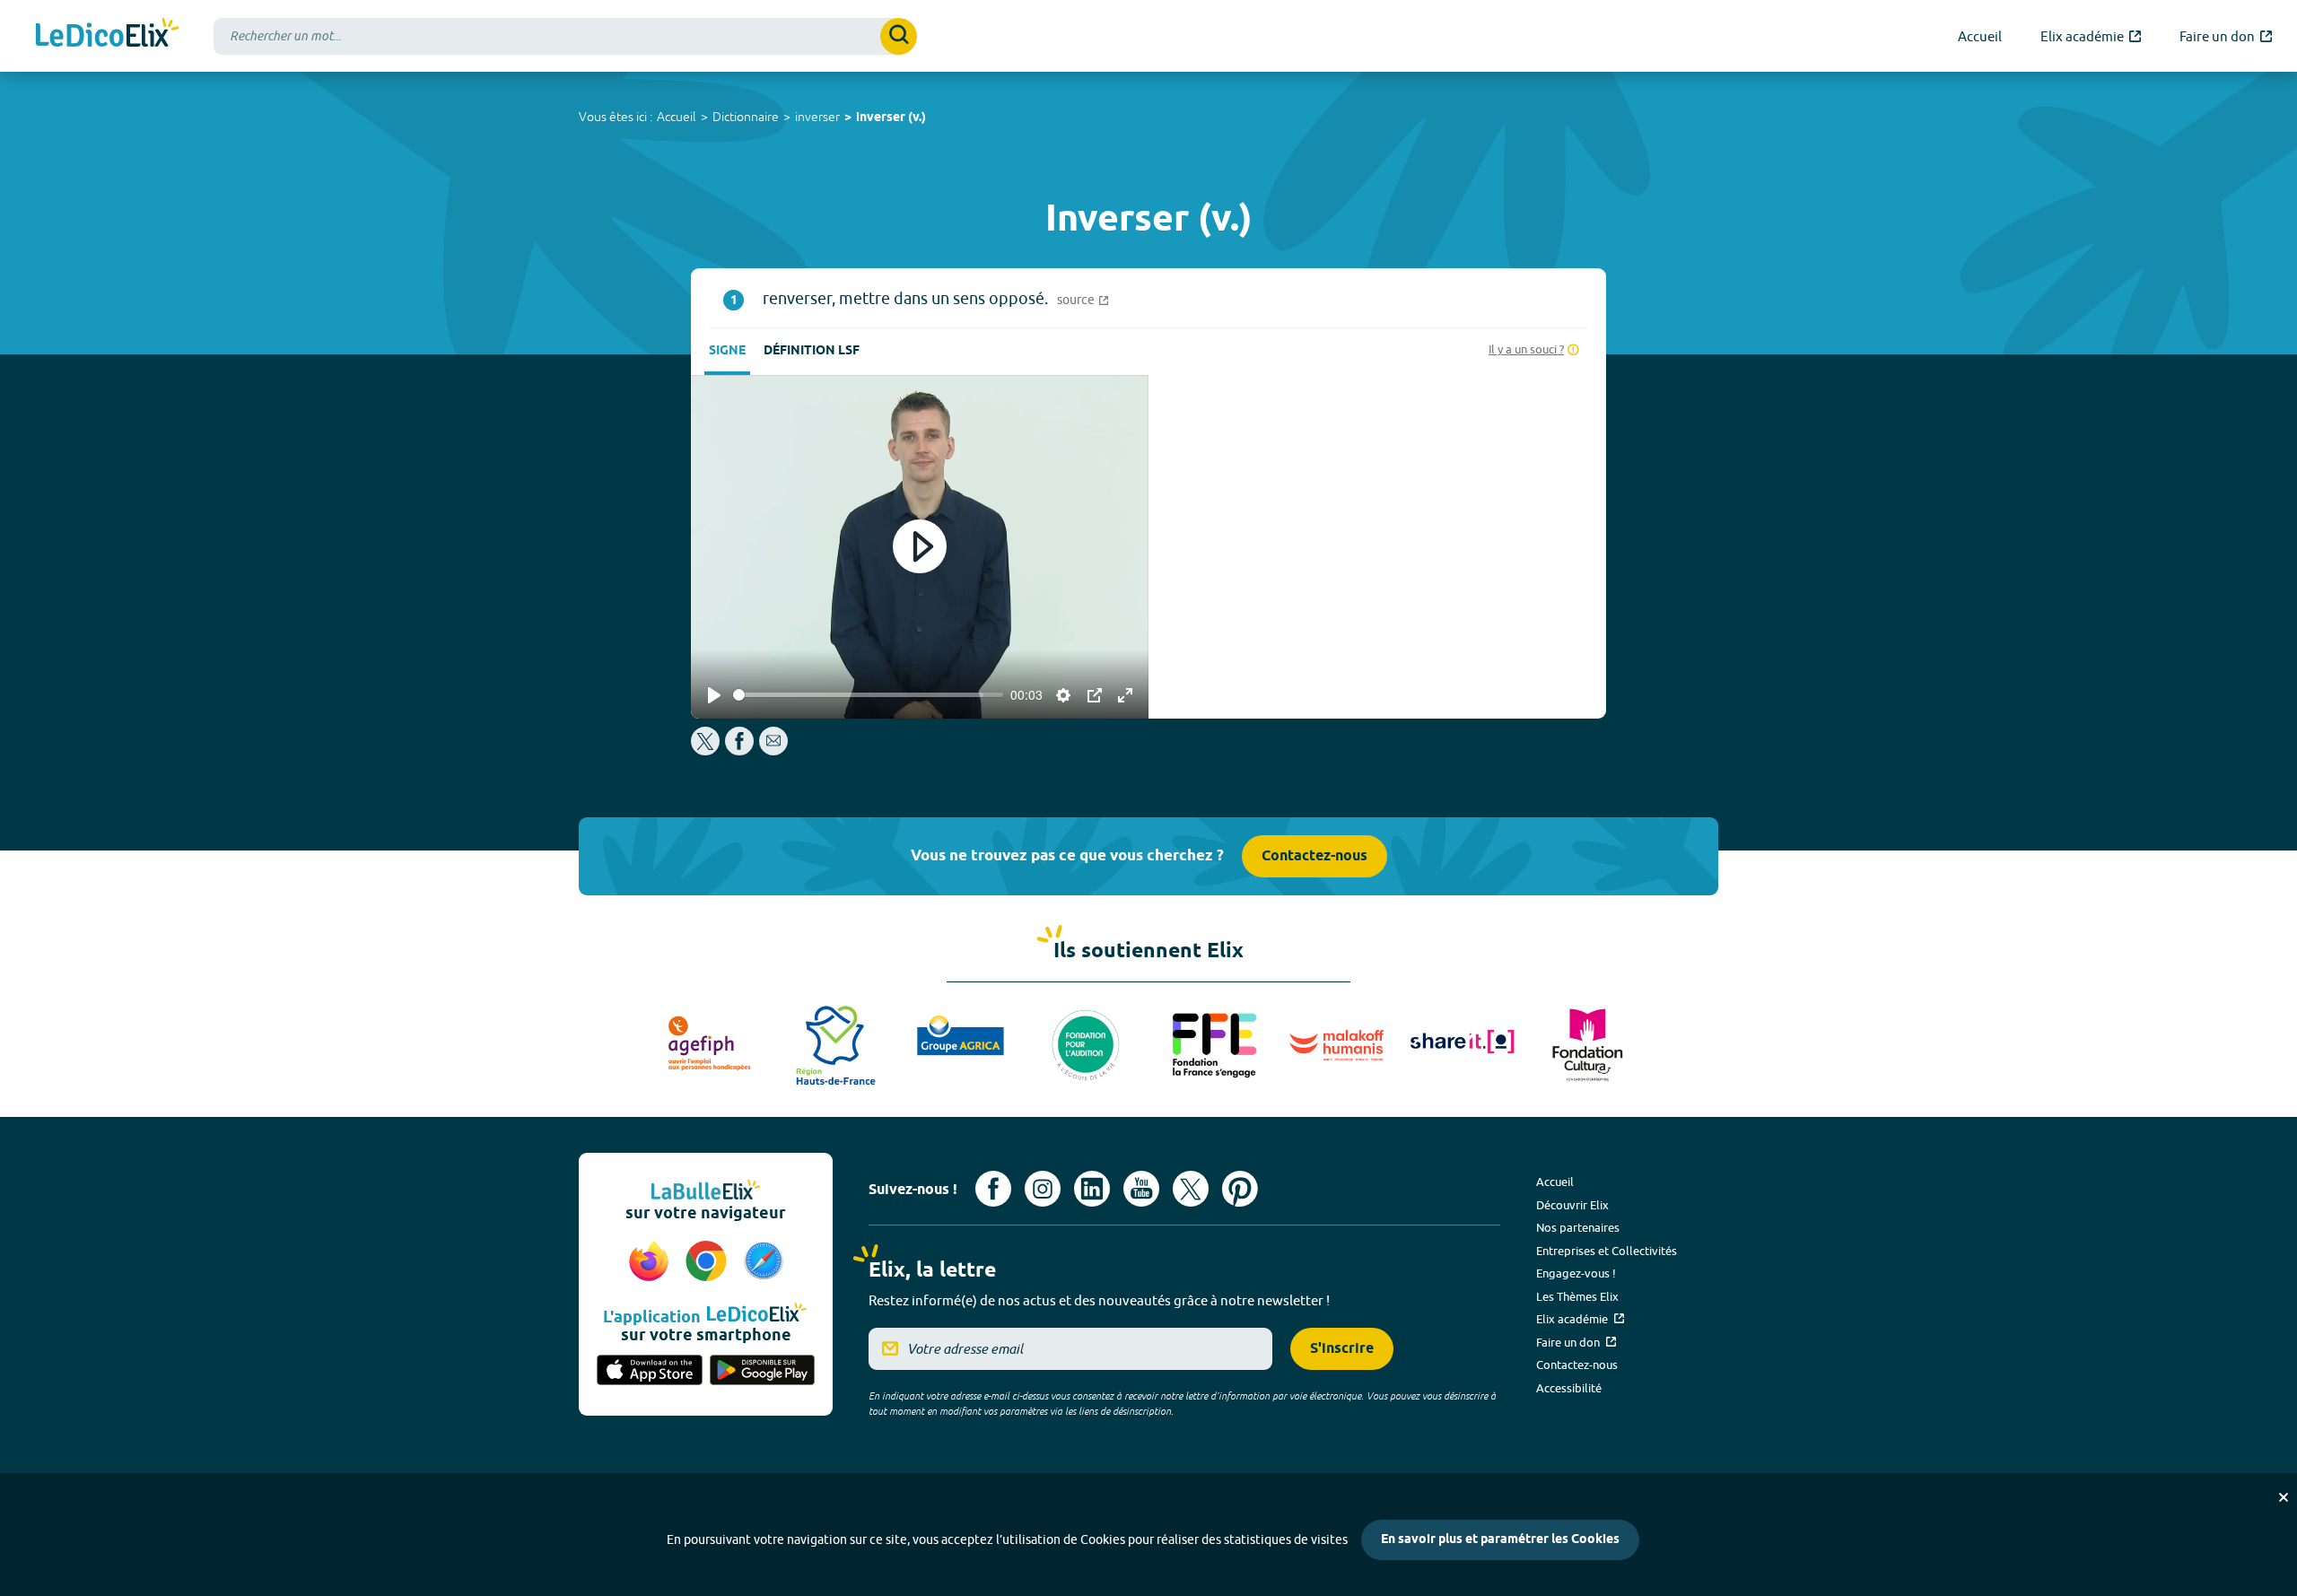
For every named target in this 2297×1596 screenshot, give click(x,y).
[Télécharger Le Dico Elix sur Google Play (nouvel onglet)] (763, 1372)
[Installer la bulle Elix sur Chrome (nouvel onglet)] (709, 1262)
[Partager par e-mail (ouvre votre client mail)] (773, 750)
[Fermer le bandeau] (2284, 1497)
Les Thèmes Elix (1577, 1296)
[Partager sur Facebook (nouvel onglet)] (739, 750)
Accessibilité (1569, 1388)
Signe (727, 351)
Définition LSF (812, 351)
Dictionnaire (746, 117)
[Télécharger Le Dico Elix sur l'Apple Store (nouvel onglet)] (650, 1372)
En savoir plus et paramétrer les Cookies (1500, 1540)
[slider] (868, 695)
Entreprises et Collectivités (1607, 1251)
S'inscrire (1342, 1349)
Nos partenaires (1578, 1227)
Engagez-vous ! (1576, 1273)
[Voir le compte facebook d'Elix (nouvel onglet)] (993, 1189)
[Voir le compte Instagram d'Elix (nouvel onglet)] (1043, 1189)
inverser (817, 117)
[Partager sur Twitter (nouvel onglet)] (707, 750)
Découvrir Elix (1572, 1205)
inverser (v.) (891, 118)
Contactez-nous (1314, 856)
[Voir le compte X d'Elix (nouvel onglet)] (1191, 1189)
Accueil (677, 117)
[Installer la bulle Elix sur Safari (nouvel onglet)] (764, 1262)
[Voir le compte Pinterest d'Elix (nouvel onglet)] (1240, 1189)
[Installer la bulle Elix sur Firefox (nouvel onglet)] (651, 1262)
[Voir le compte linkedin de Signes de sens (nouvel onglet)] (1092, 1189)
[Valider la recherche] (899, 36)
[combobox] (565, 36)
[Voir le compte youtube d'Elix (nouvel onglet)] (1141, 1189)
